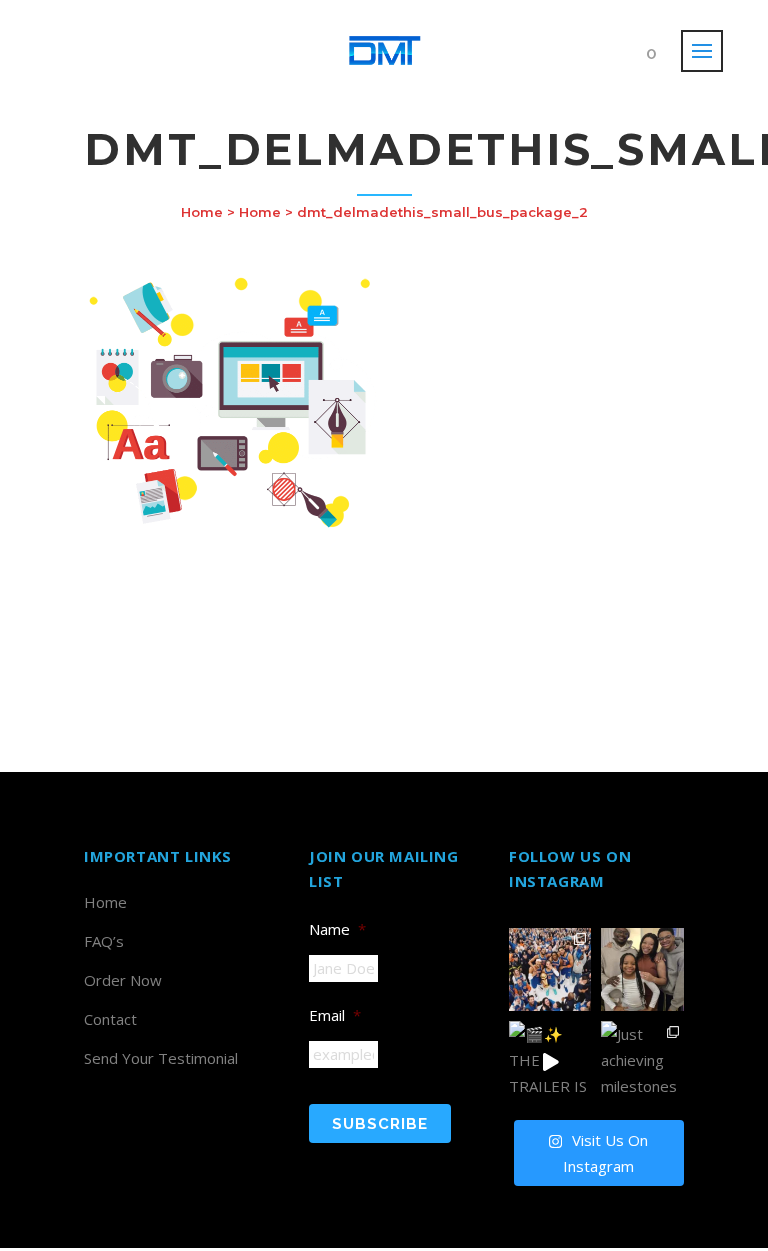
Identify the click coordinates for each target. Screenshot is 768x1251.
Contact (110, 1019)
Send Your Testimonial (161, 1058)
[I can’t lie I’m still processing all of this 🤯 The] (550, 969)
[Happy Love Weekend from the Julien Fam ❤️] (642, 969)
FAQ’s (104, 941)
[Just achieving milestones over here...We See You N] (642, 1062)
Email (335, 1015)
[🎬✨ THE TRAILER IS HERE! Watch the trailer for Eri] (550, 1062)
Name (337, 929)
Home (202, 212)
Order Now (123, 980)
